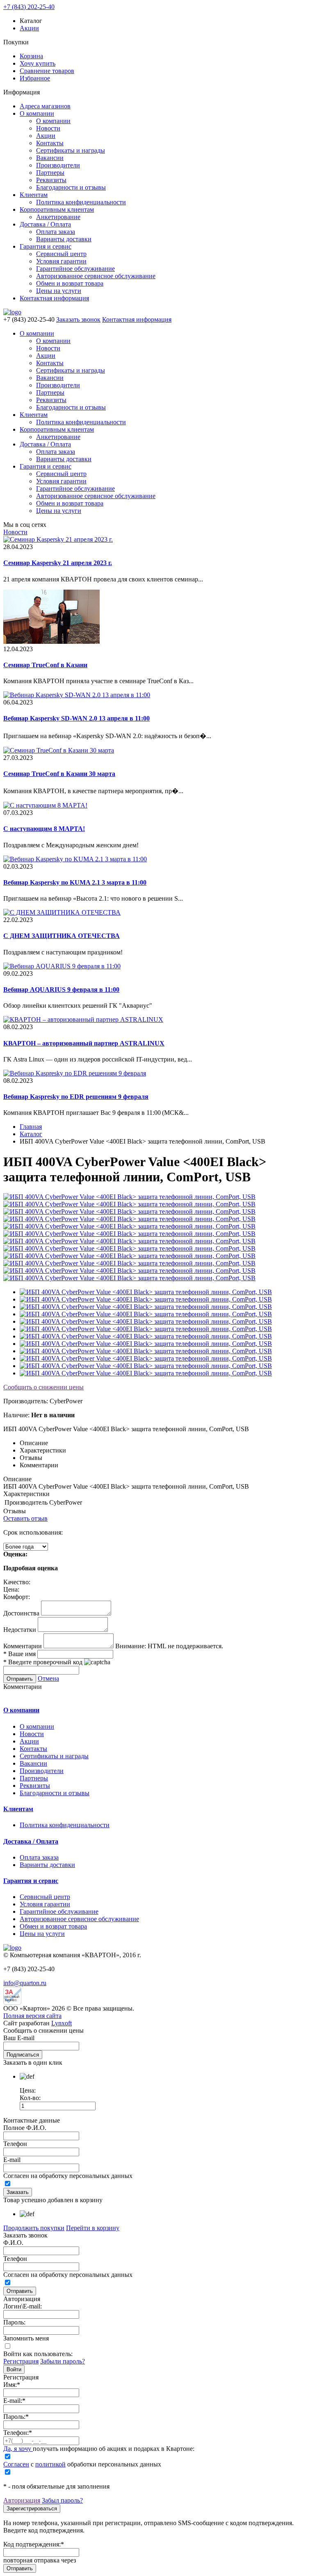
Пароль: (14, 2322)
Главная (31, 1127)
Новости (48, 128)
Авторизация (22, 2500)
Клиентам (34, 195)
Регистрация (21, 2361)
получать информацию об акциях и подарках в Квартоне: (99, 2449)
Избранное (35, 78)
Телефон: (18, 2433)
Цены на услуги (59, 291)
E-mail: (14, 2401)
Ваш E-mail (19, 2038)
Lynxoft (62, 2023)
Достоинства (21, 1613)
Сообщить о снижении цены (43, 1387)
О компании (37, 113)
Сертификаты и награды (71, 150)
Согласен (16, 2464)
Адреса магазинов (45, 106)
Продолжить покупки (34, 2228)
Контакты (50, 143)
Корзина (31, 56)
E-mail (12, 2160)
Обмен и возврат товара (70, 283)
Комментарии (23, 1646)
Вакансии (50, 158)
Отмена (48, 1678)
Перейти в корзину (93, 2228)
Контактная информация (54, 298)
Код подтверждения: (34, 2544)
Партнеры (50, 173)
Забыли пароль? (63, 2361)
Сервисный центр (61, 254)
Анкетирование (58, 217)
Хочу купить (38, 63)
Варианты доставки (64, 239)
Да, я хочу (18, 2449)
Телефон (15, 2144)
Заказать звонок (78, 319)
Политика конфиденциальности (81, 202)
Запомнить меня (26, 2338)
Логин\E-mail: (23, 2306)
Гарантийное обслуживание (75, 269)
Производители (58, 165)
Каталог (31, 1134)
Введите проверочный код (43, 1662)
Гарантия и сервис (46, 246)
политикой (50, 2464)
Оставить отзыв (25, 1518)
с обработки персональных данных (82, 2464)
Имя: (12, 2385)
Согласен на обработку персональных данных (68, 2176)
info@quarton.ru (25, 1983)
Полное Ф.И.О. (25, 2128)
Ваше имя (19, 1654)
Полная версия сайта (32, 2016)
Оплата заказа (56, 232)
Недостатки (20, 1630)
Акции (29, 28)
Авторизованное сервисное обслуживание (96, 276)
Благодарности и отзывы (71, 187)
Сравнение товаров (47, 71)
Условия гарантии (61, 261)
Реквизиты (51, 180)
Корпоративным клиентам (57, 209)
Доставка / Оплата (45, 224)
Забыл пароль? (62, 2500)
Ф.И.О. (13, 2243)
